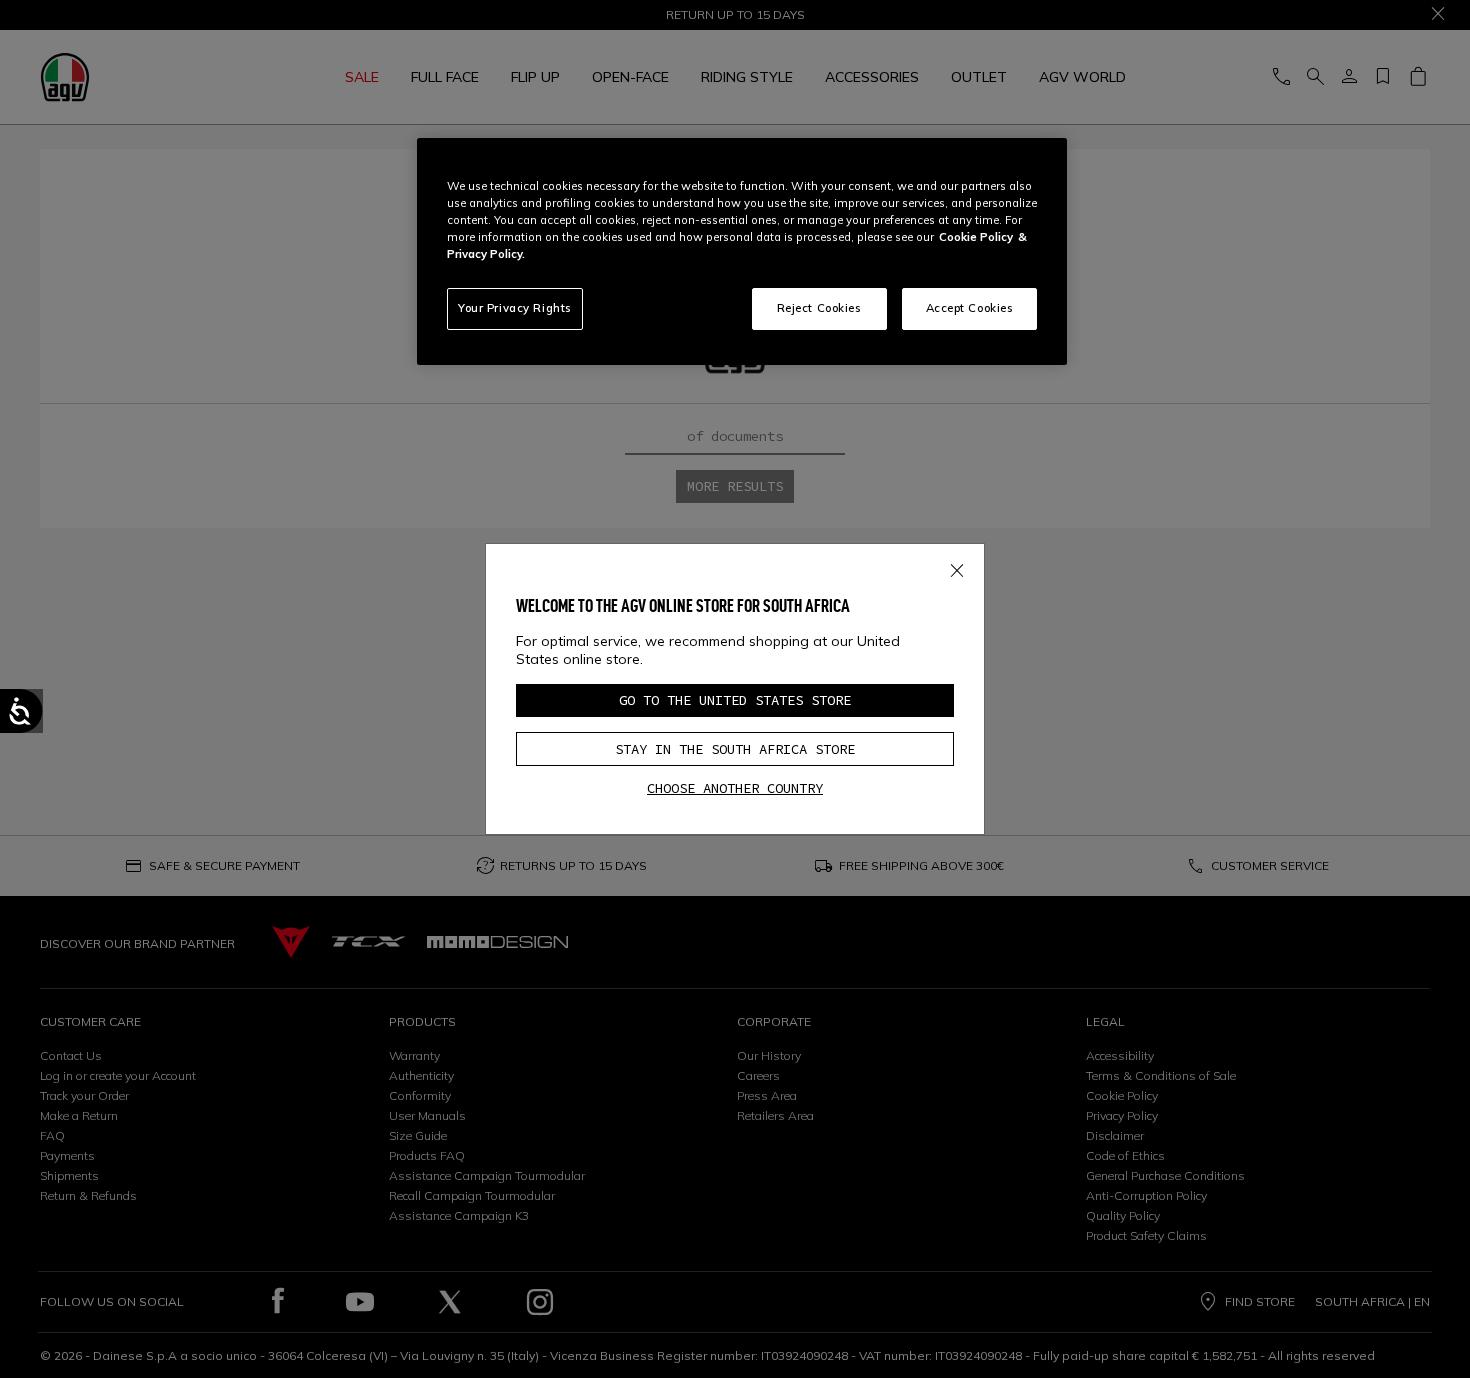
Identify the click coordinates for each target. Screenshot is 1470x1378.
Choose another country (735, 788)
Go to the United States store (735, 700)
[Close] (957, 567)
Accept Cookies (970, 308)
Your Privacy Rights (515, 308)
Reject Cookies (819, 308)
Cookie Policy (976, 237)
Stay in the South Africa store (735, 749)
